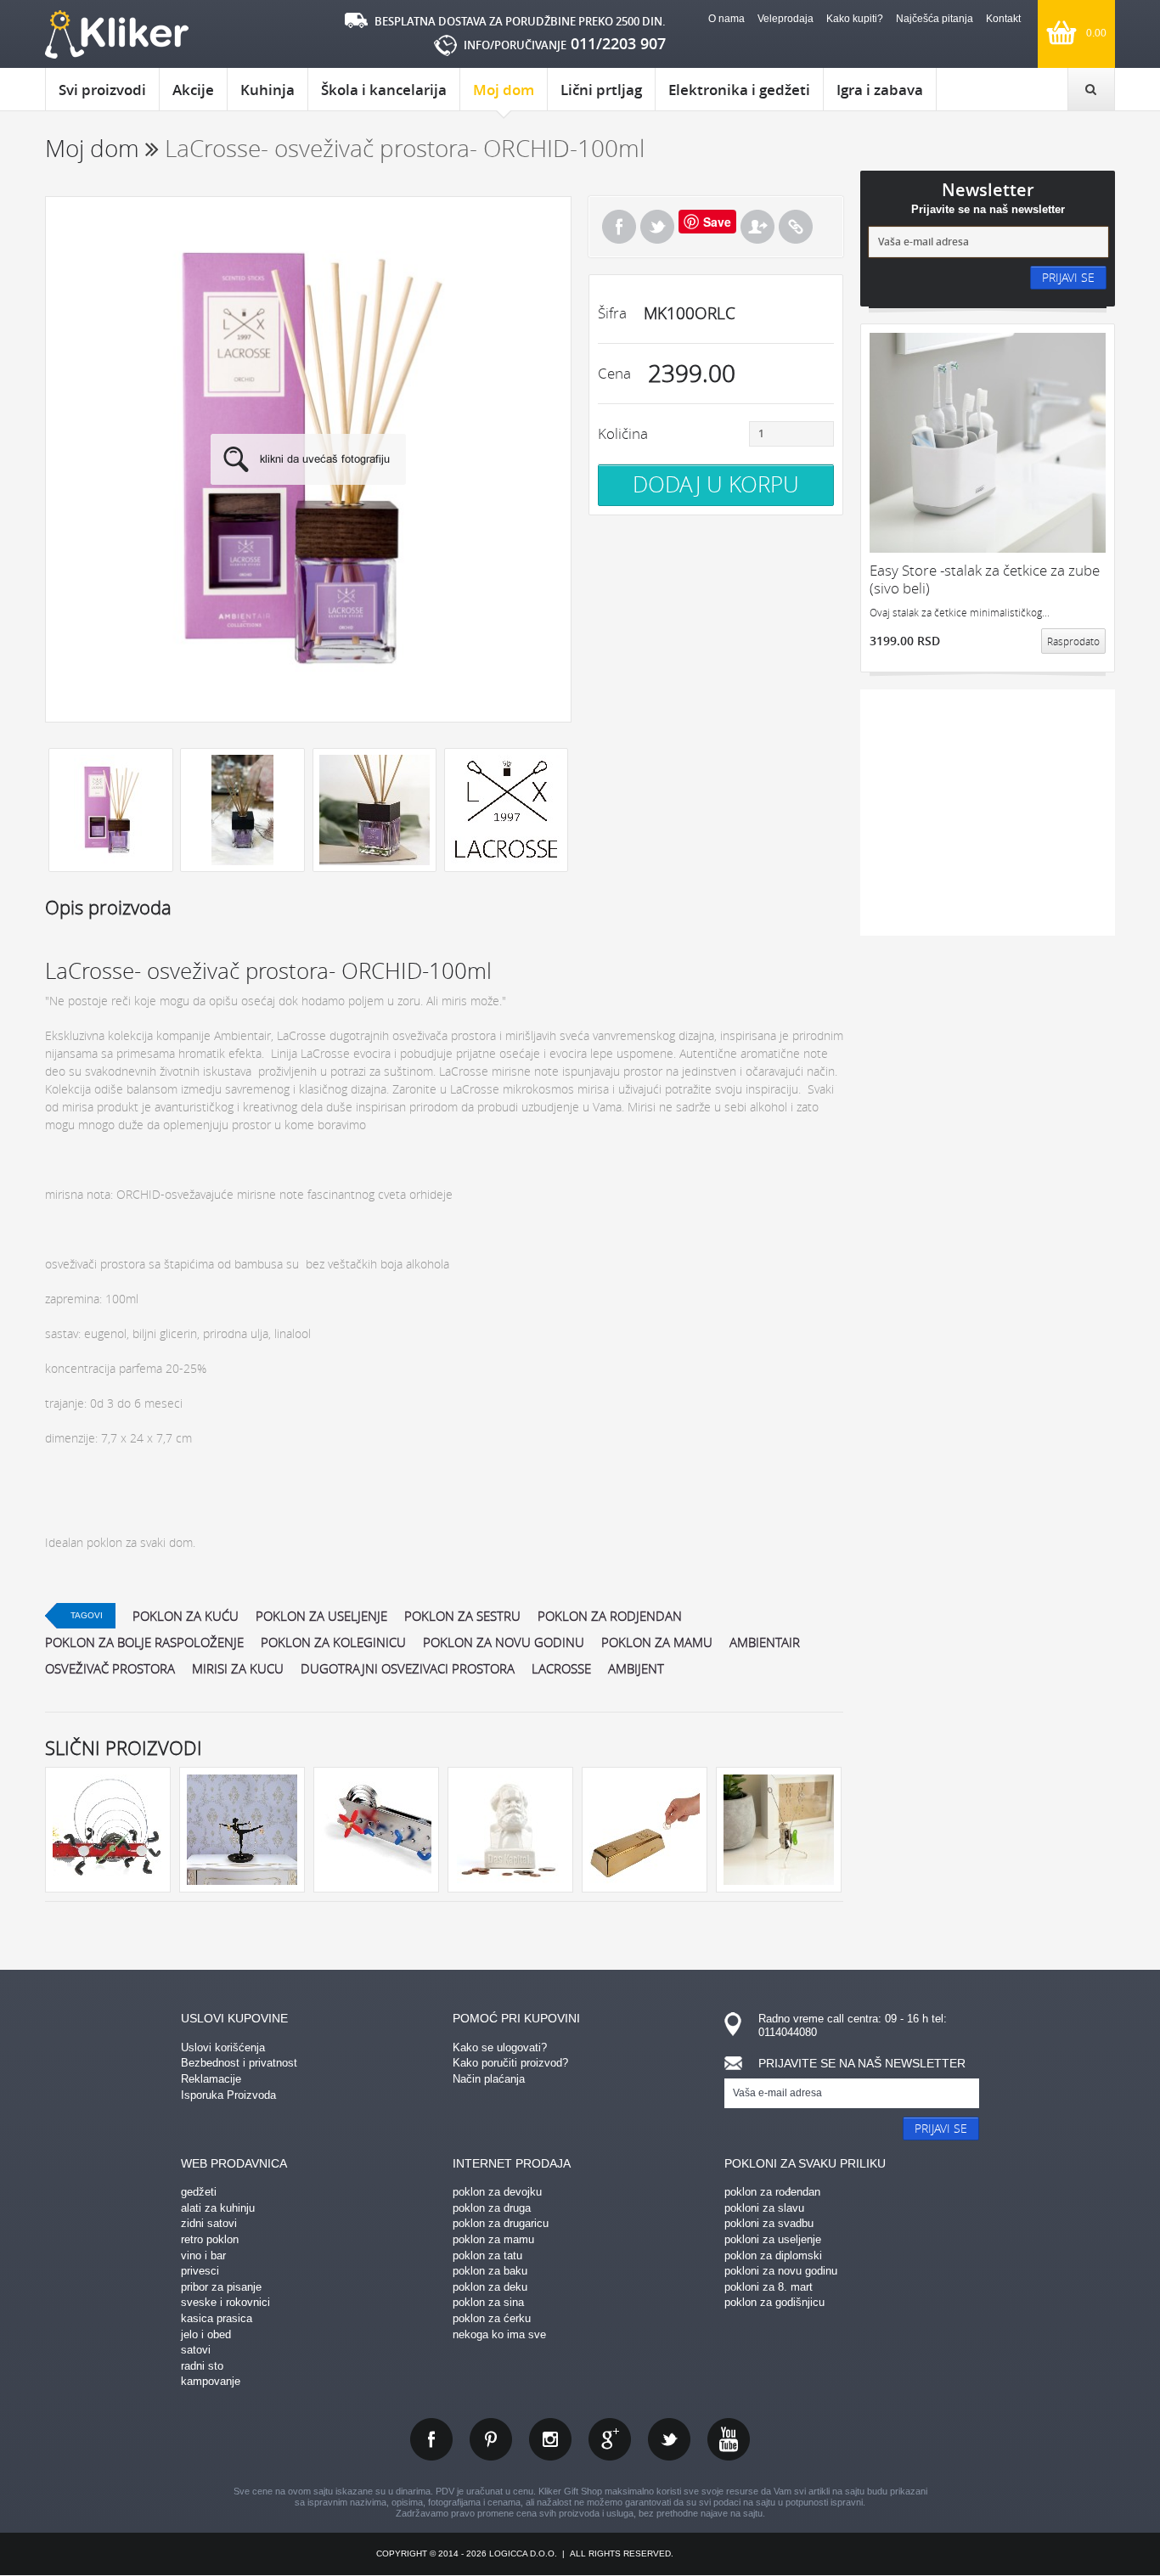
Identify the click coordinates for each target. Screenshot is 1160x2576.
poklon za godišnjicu (774, 2302)
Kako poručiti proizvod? (510, 2063)
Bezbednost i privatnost (239, 2063)
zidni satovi (209, 2223)
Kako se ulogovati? (500, 2047)
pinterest (491, 2439)
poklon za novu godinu (504, 1642)
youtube (729, 2439)
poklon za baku (490, 2271)
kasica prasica (217, 2318)
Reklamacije (211, 2079)
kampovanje (211, 2381)
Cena (614, 373)
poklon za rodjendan (610, 1616)
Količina (623, 433)
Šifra (612, 313)
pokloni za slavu (764, 2208)
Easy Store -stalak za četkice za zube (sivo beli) (985, 579)
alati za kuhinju (218, 2208)
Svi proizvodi (102, 90)
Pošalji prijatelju (757, 227)
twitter (669, 2439)
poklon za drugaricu (501, 2223)
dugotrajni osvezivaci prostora (408, 1668)
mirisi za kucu (238, 1668)
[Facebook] (619, 227)
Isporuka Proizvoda (228, 2095)
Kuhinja (267, 90)
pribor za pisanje (221, 2287)
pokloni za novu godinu (781, 2271)
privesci (200, 2271)
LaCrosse (561, 1668)
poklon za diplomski (773, 2255)
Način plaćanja (489, 2079)
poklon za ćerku (492, 2318)
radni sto (202, 2366)
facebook (431, 2439)
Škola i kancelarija (384, 90)
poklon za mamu (657, 1642)
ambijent (636, 1668)
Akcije (193, 90)
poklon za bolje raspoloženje (144, 1642)
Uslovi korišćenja (223, 2047)
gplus (610, 2439)
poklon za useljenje (321, 1616)
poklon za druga (492, 2208)
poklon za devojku (497, 2192)
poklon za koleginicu (333, 1642)
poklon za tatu (487, 2255)
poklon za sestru (462, 1616)
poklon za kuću (186, 1616)
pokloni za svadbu (769, 2223)
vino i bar (203, 2255)
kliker (117, 34)
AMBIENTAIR (765, 1642)
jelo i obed (206, 2334)
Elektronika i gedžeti (739, 90)
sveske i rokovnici (225, 2302)
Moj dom (504, 90)
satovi (196, 2350)
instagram (550, 2439)
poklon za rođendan (772, 2192)
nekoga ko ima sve (499, 2334)
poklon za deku (490, 2287)
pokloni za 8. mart (769, 2287)
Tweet (657, 227)
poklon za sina (488, 2302)
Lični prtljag (601, 90)
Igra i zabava (880, 90)
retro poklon (210, 2239)
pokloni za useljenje (773, 2239)
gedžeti (199, 2192)
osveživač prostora (110, 1668)
